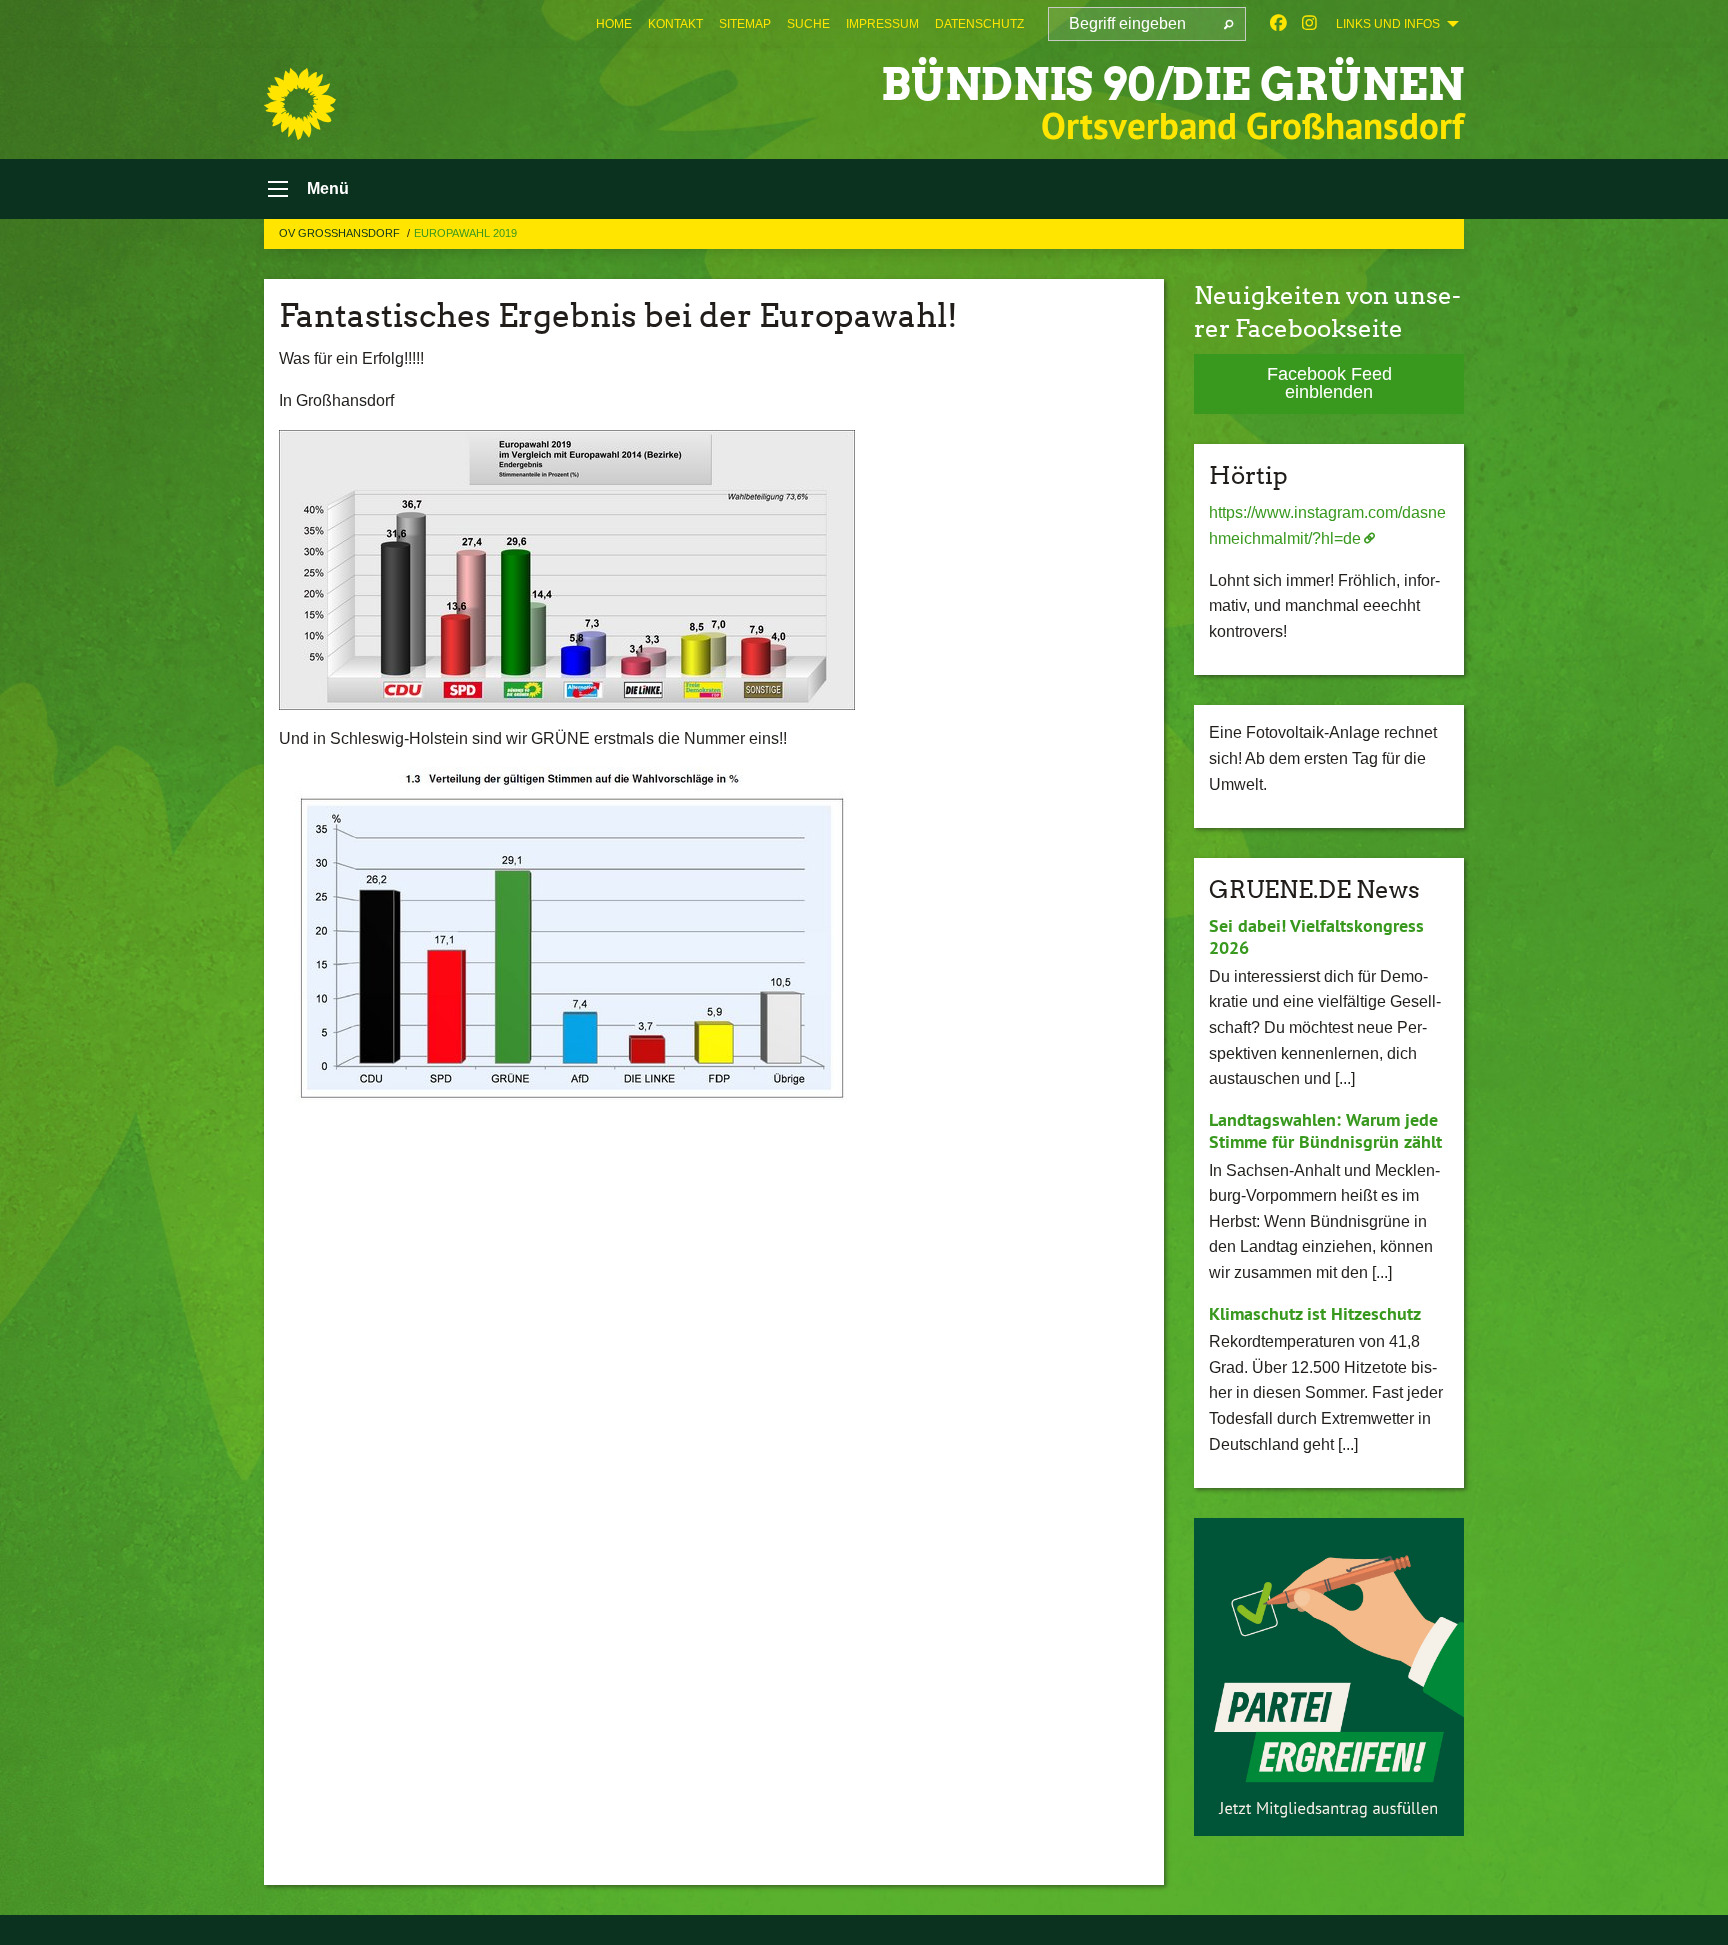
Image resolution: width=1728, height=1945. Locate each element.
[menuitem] (614, 24)
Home (614, 24)
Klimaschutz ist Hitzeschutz (1315, 1313)
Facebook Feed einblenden (1329, 383)
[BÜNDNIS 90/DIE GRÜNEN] (300, 104)
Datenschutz (979, 24)
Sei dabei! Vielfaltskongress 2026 (1316, 937)
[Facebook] (1278, 24)
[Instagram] (1309, 24)
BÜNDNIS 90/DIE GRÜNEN (1172, 84)
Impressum (882, 24)
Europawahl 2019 (465, 233)
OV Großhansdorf (341, 233)
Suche (808, 24)
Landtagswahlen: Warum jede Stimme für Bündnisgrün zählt (1325, 1131)
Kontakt (675, 24)
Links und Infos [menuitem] (1388, 24)
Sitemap (745, 24)
